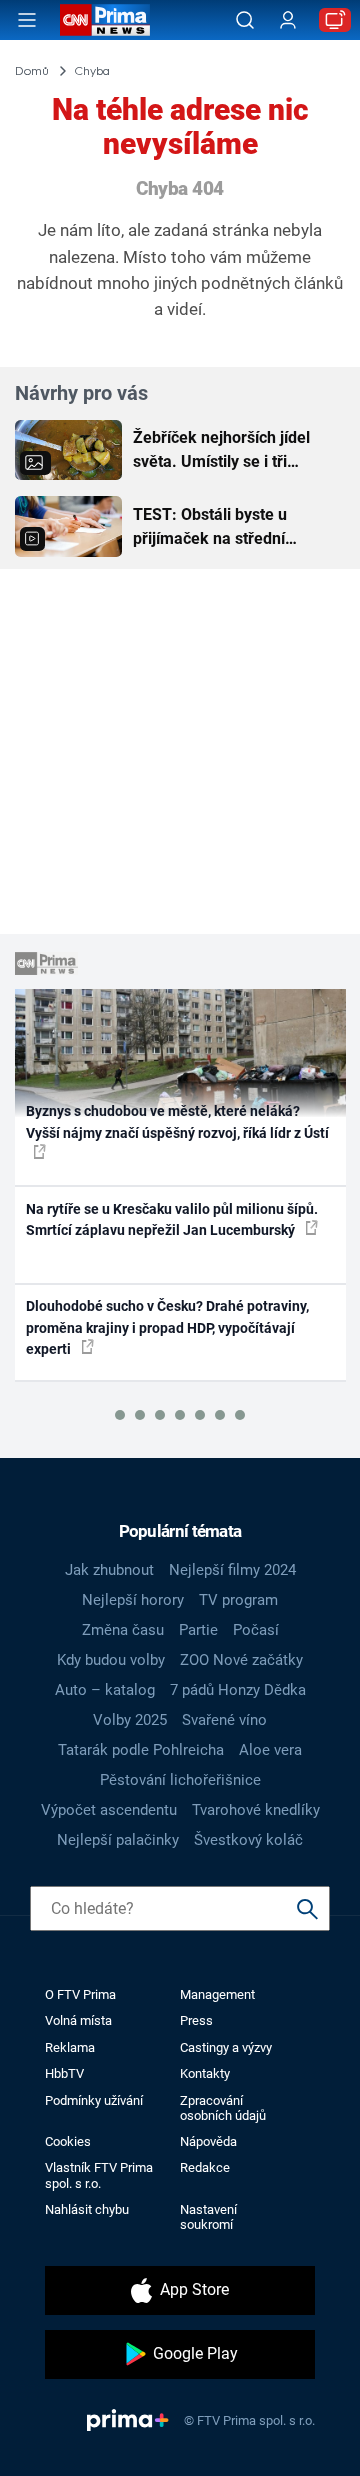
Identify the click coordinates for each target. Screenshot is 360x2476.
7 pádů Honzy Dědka (238, 1690)
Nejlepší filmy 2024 (232, 1570)
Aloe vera (270, 1750)
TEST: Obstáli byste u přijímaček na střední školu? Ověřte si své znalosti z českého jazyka (225, 528)
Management (217, 1994)
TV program (238, 1600)
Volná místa (78, 2020)
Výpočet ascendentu (109, 1810)
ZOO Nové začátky (241, 1660)
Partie (198, 1630)
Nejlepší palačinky (118, 1840)
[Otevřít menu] (27, 20)
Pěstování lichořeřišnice (180, 1780)
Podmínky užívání (94, 2100)
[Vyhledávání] (245, 20)
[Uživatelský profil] (288, 20)
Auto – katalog (105, 1690)
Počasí (256, 1630)
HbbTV (64, 2073)
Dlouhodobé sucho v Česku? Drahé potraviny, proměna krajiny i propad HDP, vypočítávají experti (167, 1327)
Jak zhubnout (109, 1570)
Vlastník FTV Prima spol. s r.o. (99, 2175)
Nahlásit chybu (87, 2209)
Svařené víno (224, 1720)
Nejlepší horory (133, 1600)
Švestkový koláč (248, 1840)
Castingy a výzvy (226, 2047)
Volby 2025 (130, 1720)
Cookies (68, 2141)
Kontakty (205, 2073)
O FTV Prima (80, 1994)
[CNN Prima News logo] (105, 20)
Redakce (205, 2167)
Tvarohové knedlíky (256, 1810)
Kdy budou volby (111, 1660)
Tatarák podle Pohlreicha (141, 1750)
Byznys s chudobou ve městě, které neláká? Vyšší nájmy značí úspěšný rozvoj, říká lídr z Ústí (177, 1121)
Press (196, 2020)
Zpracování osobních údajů (223, 2108)
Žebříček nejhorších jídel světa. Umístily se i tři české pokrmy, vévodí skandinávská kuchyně (221, 451)
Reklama (70, 2047)
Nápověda (208, 2141)
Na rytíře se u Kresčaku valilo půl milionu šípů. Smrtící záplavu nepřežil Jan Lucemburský (172, 1219)
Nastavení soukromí (208, 2217)
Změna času (123, 1630)
